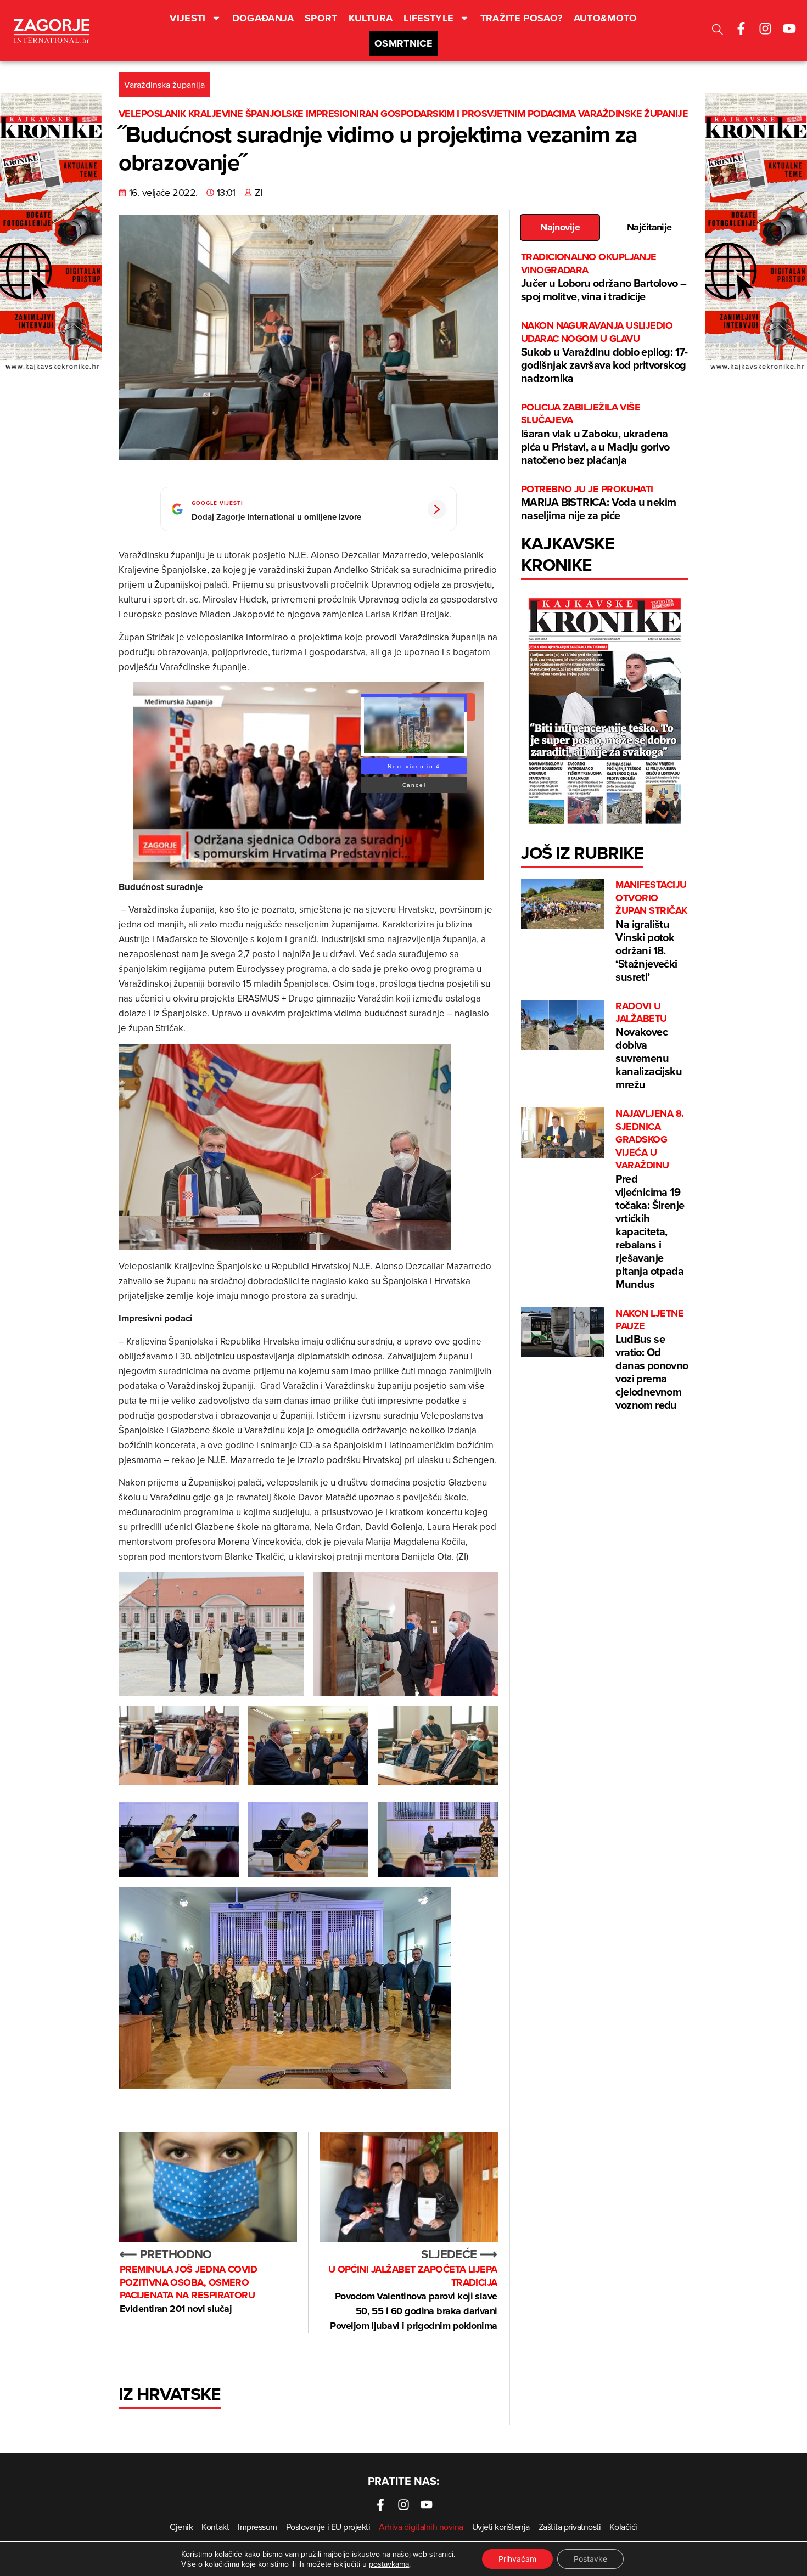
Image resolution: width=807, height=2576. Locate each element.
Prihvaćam (517, 2559)
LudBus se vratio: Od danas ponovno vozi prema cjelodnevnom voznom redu (652, 1360)
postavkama (389, 2564)
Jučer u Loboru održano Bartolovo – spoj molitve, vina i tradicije (604, 277)
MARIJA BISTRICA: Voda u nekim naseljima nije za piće (599, 503)
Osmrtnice (403, 43)
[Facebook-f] (741, 29)
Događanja (263, 18)
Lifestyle (428, 18)
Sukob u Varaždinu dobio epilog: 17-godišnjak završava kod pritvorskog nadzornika (604, 353)
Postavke (590, 2559)
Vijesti (188, 18)
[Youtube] (789, 29)
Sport (321, 18)
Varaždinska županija (164, 85)
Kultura (371, 18)
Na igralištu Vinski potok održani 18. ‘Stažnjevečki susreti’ (651, 931)
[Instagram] (765, 29)
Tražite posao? (522, 18)
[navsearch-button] (718, 31)
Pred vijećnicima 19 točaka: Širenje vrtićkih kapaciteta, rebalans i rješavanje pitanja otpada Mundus (650, 1199)
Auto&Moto (606, 18)
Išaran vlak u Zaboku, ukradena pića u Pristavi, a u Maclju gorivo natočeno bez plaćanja (595, 434)
